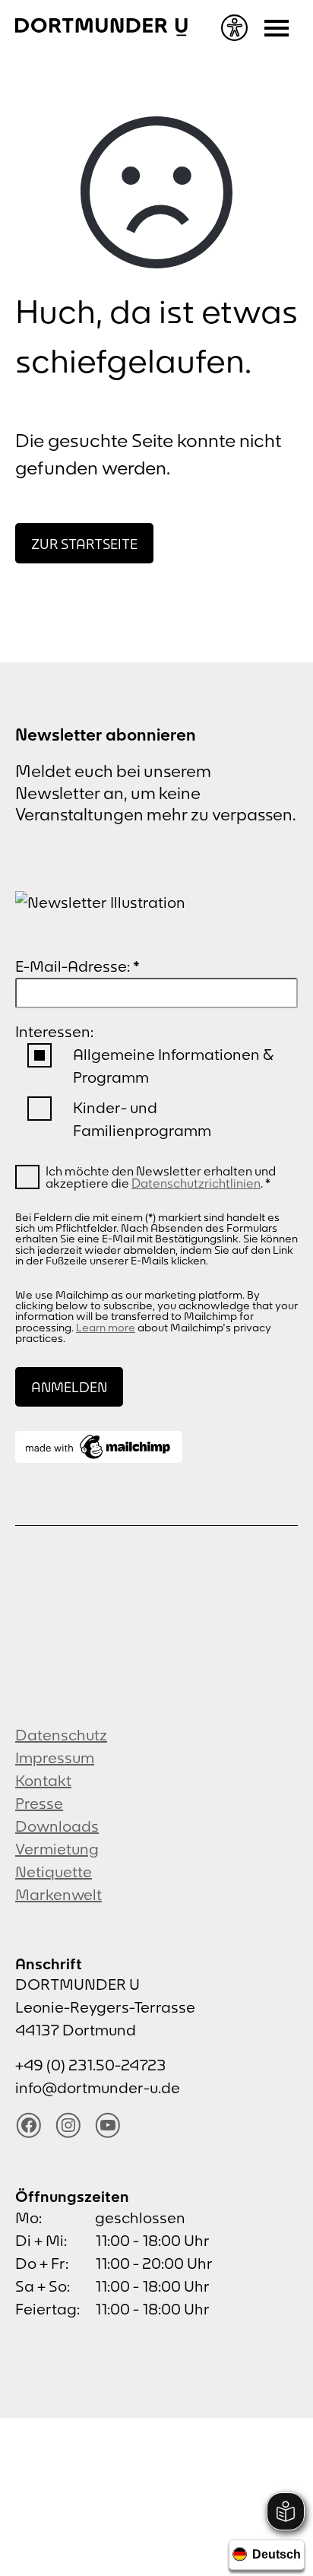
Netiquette (54, 1872)
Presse (39, 1803)
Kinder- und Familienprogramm (142, 1119)
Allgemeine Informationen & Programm (173, 1066)
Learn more (106, 1328)
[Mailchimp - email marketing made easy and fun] (99, 1447)
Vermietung (57, 1849)
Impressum (55, 1758)
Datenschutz (61, 1735)
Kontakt (43, 1780)
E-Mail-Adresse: (77, 966)
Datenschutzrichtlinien (196, 1183)
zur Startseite (84, 544)
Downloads (57, 1826)
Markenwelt (58, 1894)
